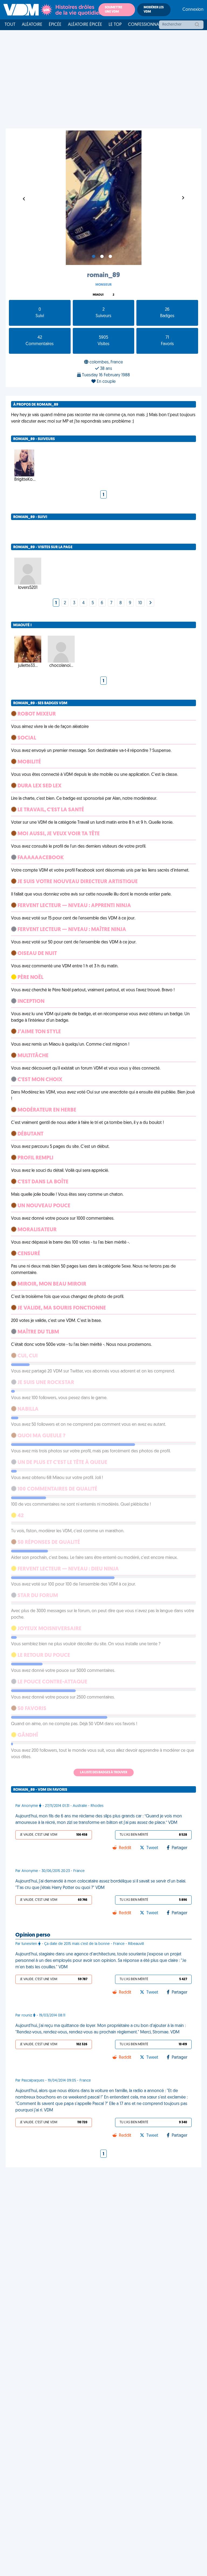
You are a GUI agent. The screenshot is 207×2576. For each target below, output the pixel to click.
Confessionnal (144, 25)
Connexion (193, 10)
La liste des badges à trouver (104, 1772)
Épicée (55, 25)
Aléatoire (32, 25)
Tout (10, 25)
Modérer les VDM (154, 10)
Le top (115, 25)
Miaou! (98, 295)
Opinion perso (33, 1935)
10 (140, 603)
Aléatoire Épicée (85, 25)
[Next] (150, 603)
